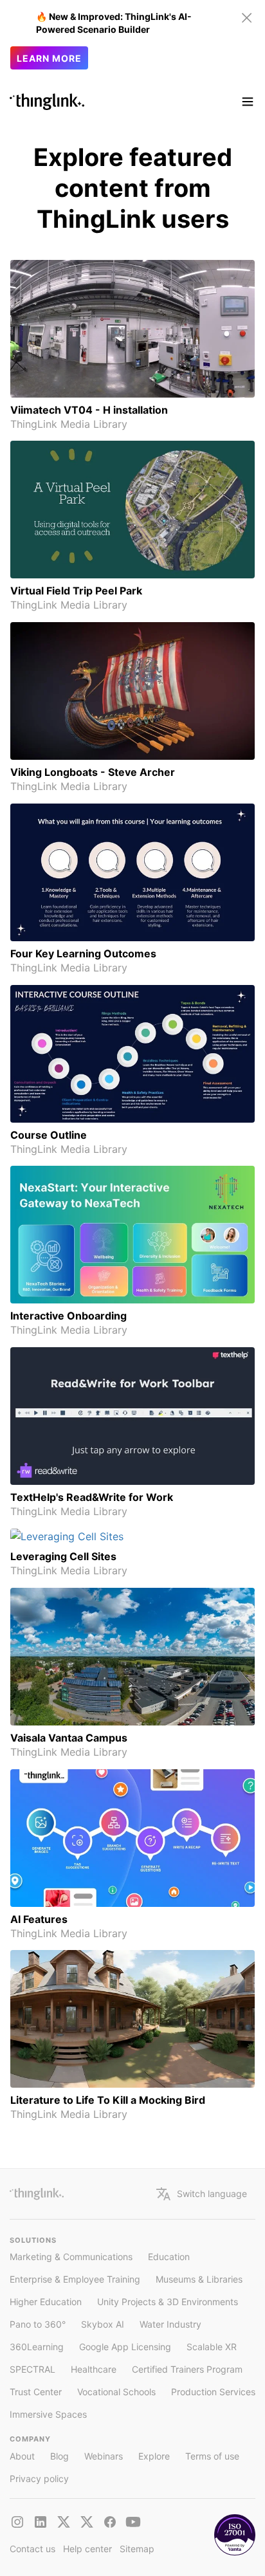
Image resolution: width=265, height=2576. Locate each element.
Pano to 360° (38, 2324)
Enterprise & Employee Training (75, 2279)
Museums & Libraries (199, 2279)
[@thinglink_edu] (87, 2522)
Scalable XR (212, 2347)
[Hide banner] (247, 18)
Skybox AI (103, 2324)
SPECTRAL (32, 2369)
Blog (59, 2456)
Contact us (32, 2549)
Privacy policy (39, 2479)
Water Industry (170, 2324)
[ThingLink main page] (37, 2194)
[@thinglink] (17, 2522)
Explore (154, 2456)
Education (169, 2257)
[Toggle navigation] (248, 102)
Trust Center (36, 2392)
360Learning (37, 2347)
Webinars (104, 2456)
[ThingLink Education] (133, 2522)
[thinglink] (41, 2522)
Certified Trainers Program (187, 2369)
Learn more (49, 58)
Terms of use (212, 2456)
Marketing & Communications (71, 2257)
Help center (87, 2549)
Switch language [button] (212, 2194)
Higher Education (46, 2302)
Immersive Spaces (48, 2414)
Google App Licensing (125, 2347)
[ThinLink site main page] (47, 102)
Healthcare (94, 2369)
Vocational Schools (116, 2392)
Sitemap (137, 2549)
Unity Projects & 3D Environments (168, 2302)
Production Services (213, 2392)
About (22, 2456)
